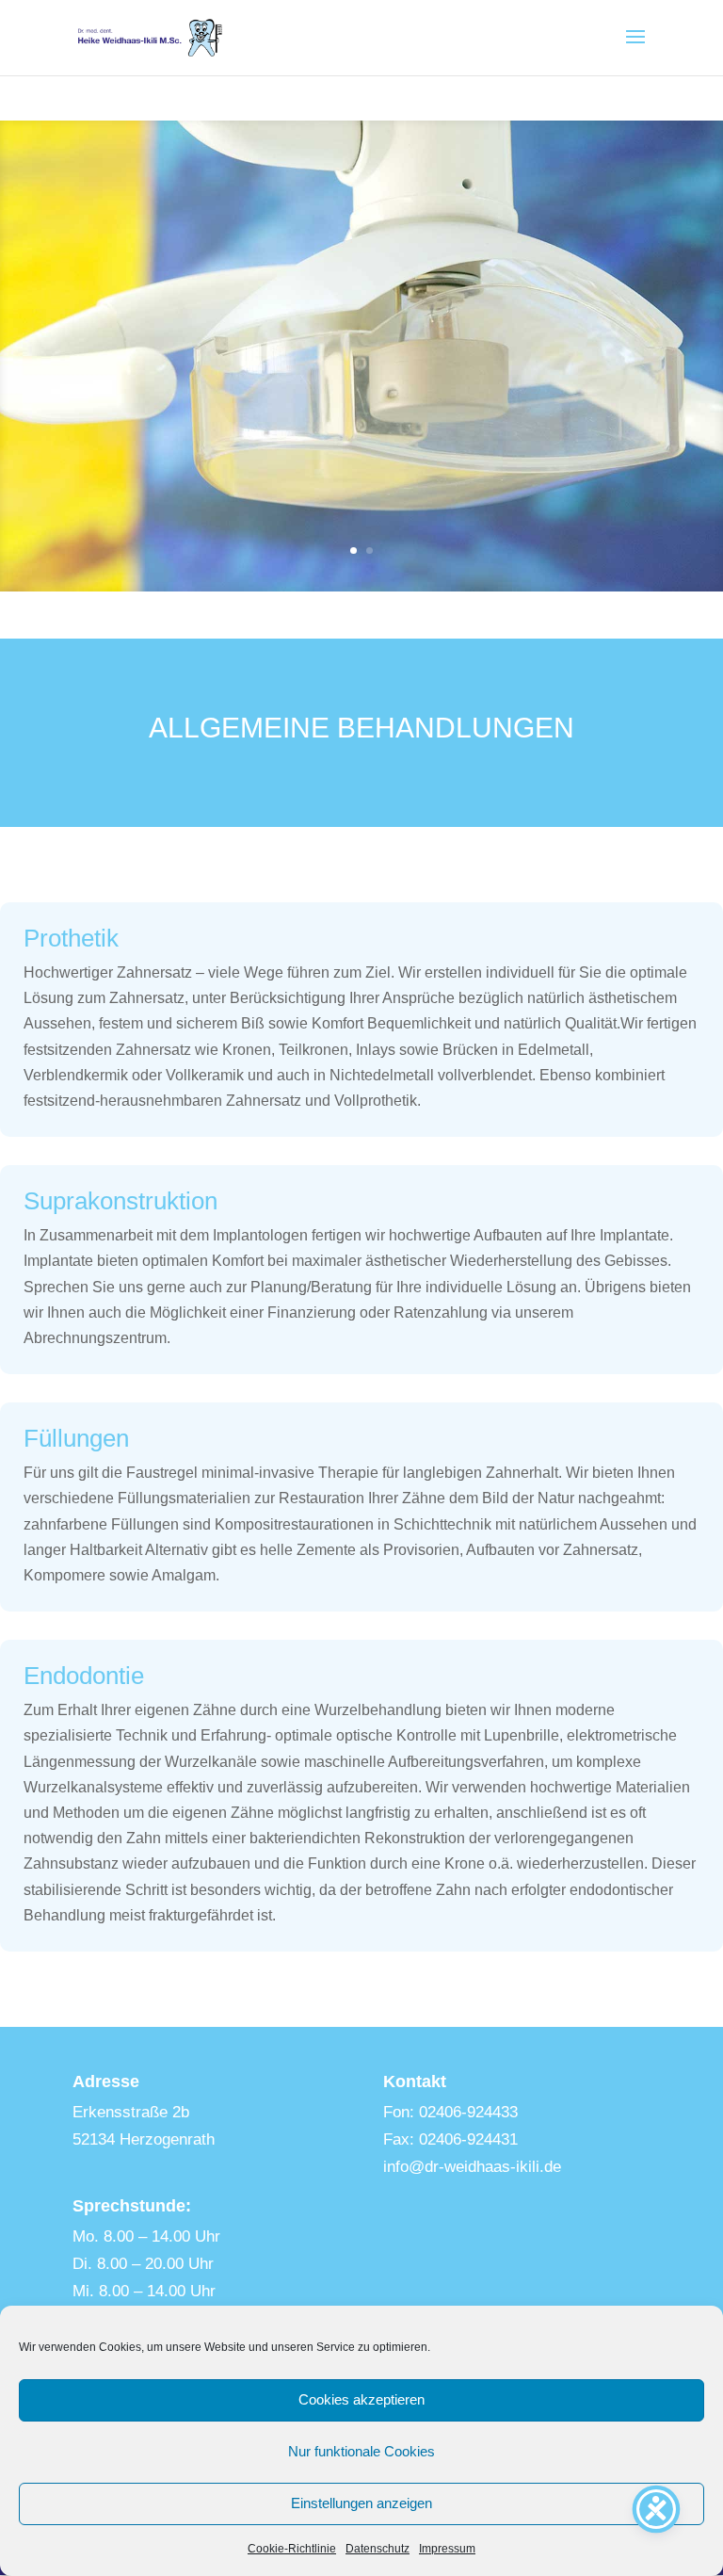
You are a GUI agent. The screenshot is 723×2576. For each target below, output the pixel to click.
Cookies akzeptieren (361, 2399)
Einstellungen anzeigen (361, 2503)
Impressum (447, 2549)
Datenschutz (378, 2549)
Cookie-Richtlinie (292, 2549)
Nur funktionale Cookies (361, 2451)
